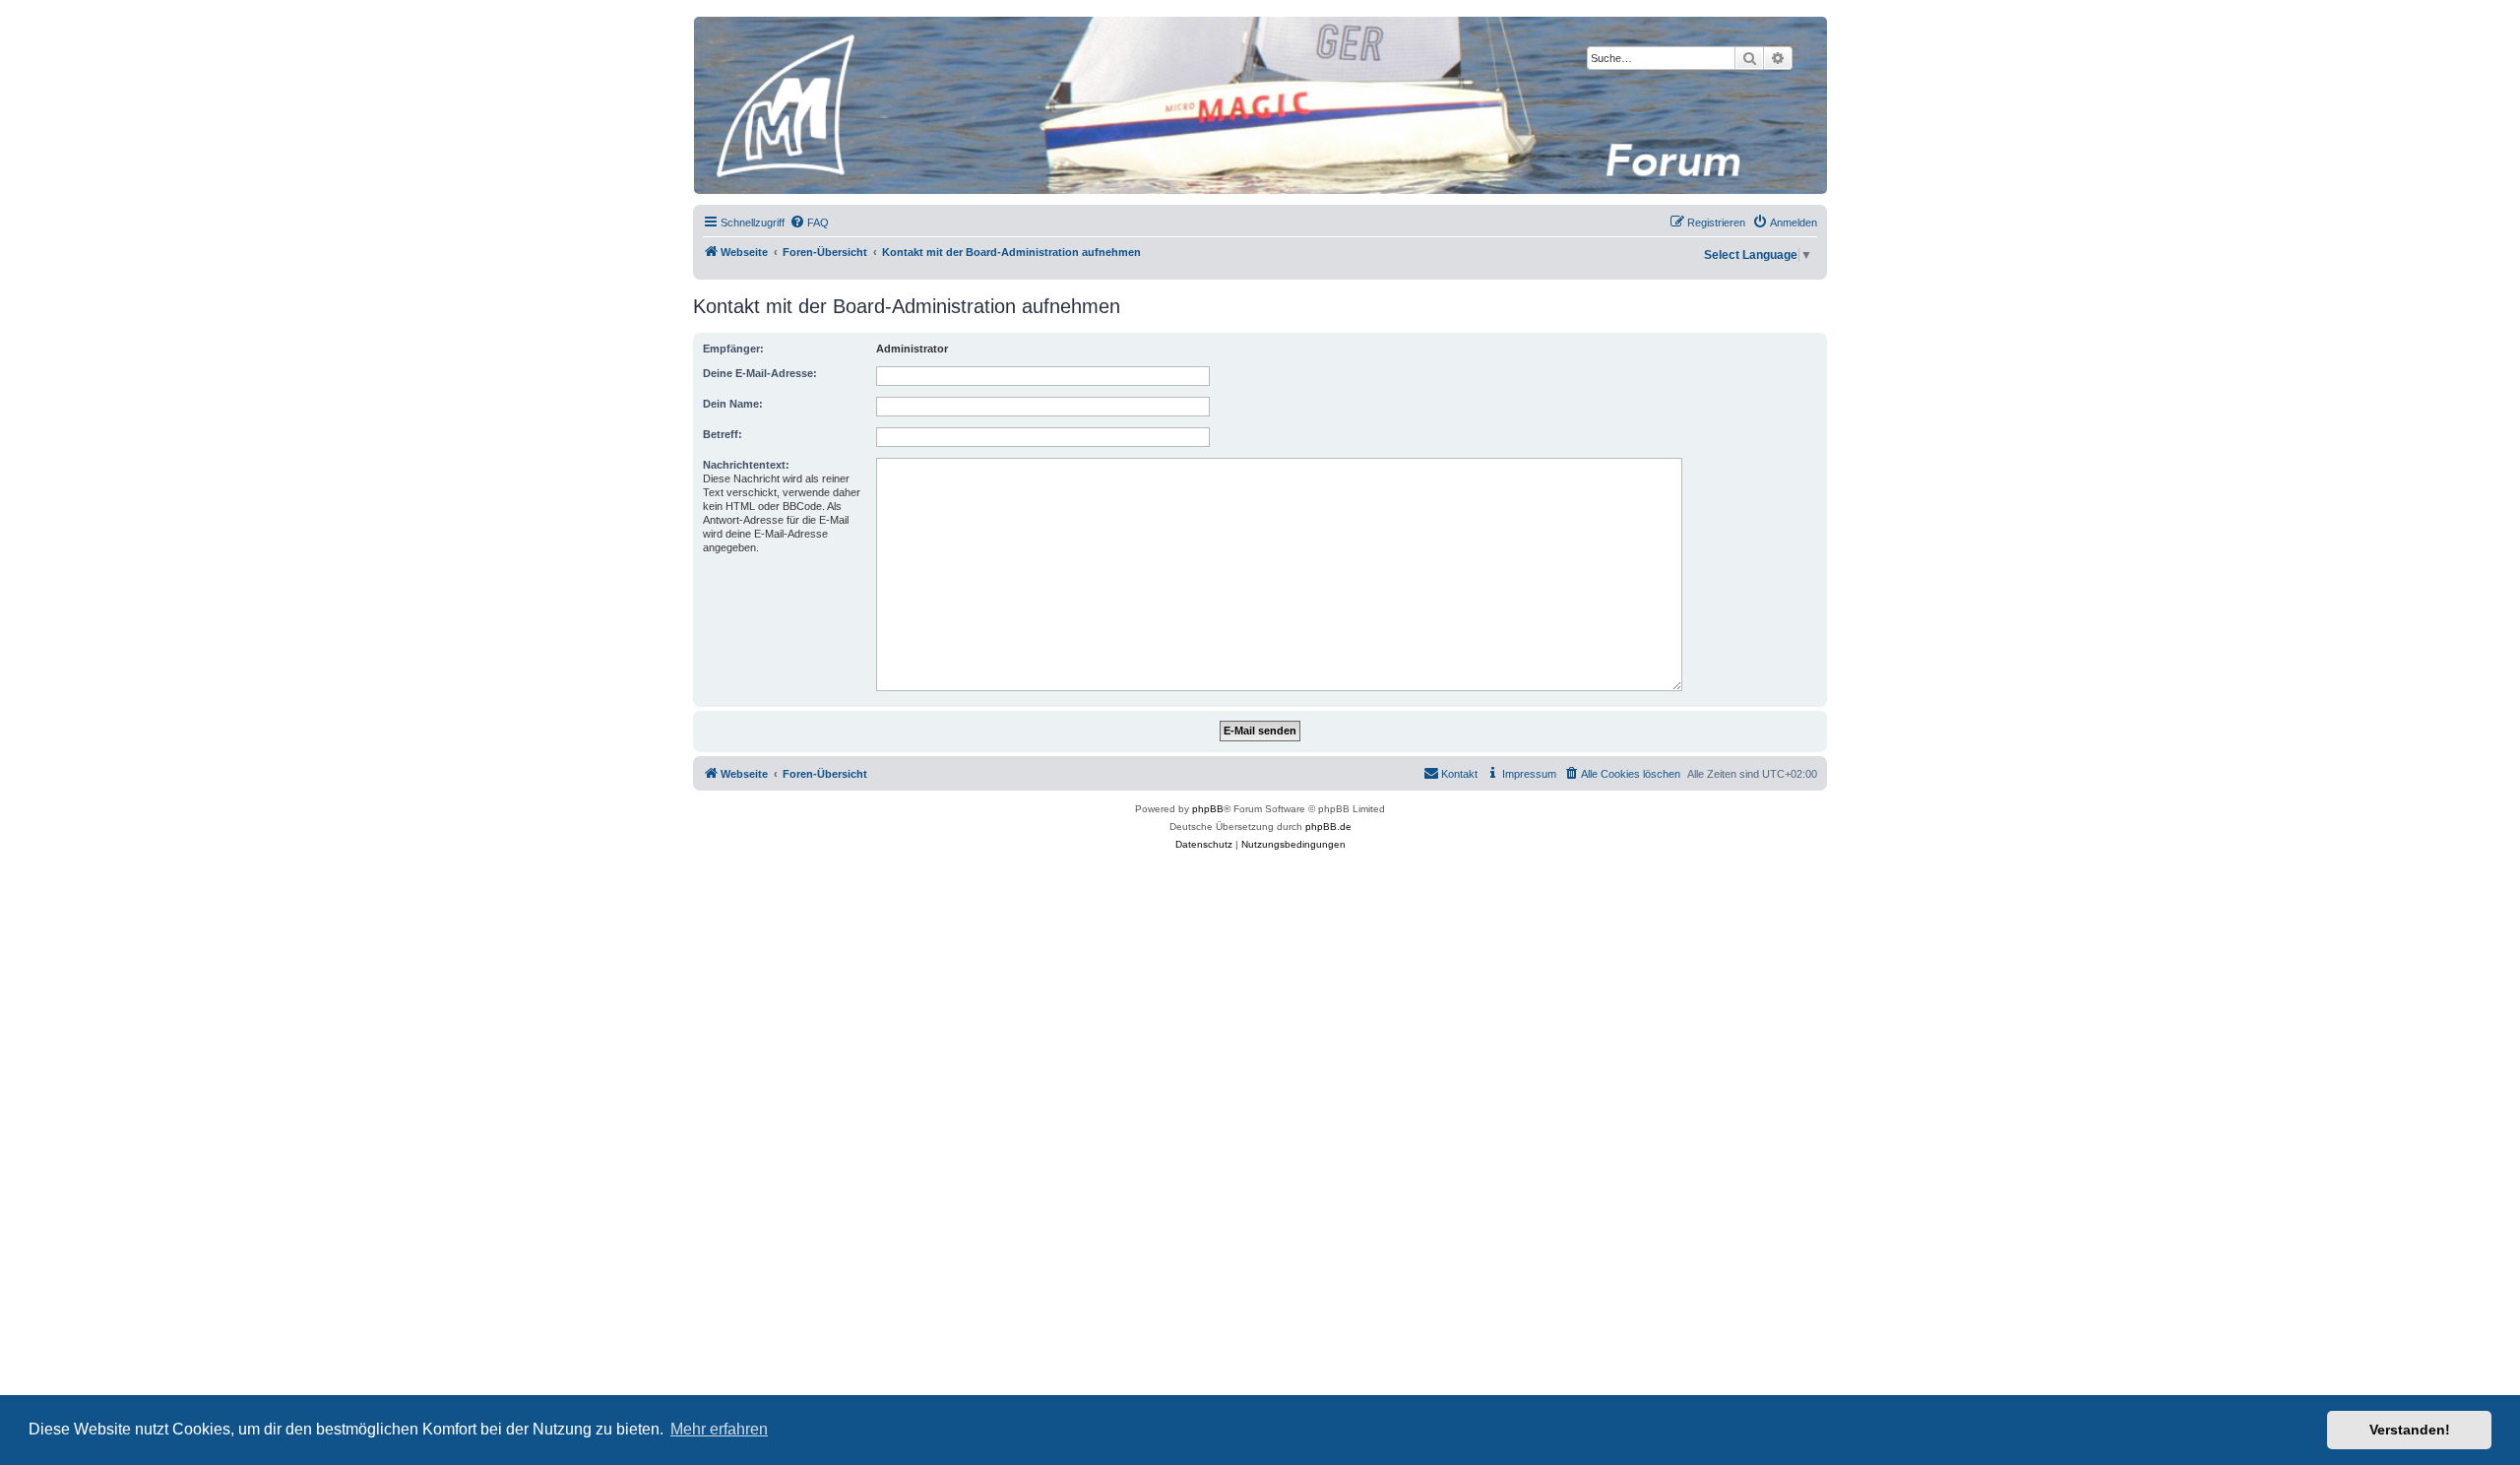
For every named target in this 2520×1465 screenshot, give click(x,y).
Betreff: (723, 434)
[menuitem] (809, 223)
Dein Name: (733, 404)
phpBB (1208, 809)
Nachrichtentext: (746, 465)
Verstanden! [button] (2410, 1430)
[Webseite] (1259, 105)
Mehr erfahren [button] (719, 1429)
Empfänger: (733, 349)
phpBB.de (1328, 827)
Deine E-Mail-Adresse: (760, 373)
